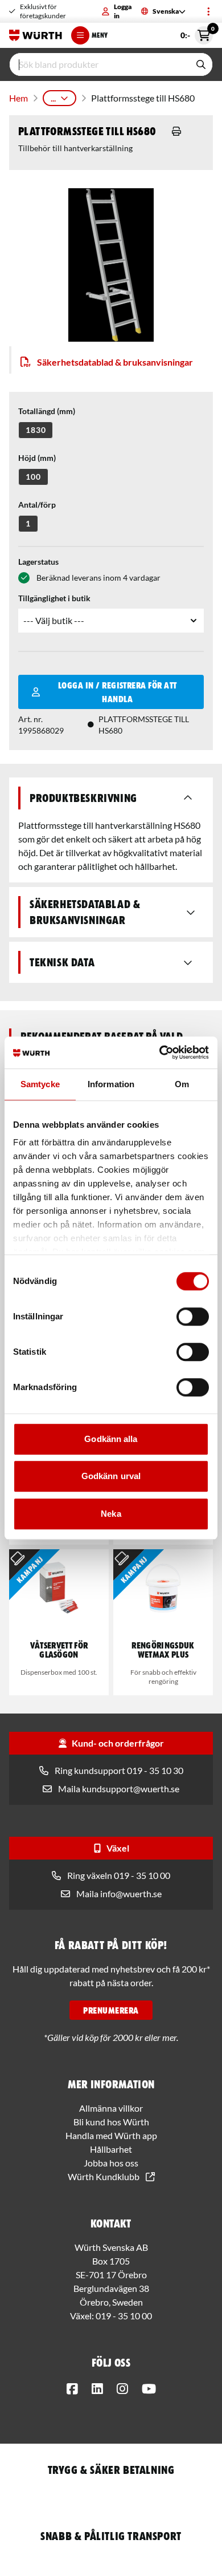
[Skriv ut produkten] (176, 131)
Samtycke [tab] (40, 1084)
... (53, 98)
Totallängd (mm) (47, 411)
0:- (197, 33)
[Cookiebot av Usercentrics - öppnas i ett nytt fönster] (160, 1052)
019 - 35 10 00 (124, 2316)
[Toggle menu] (208, 11)
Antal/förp (37, 505)
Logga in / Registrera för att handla (118, 692)
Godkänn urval (111, 1476)
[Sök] (201, 64)
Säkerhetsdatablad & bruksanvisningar (115, 362)
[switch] (193, 1317)
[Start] (36, 35)
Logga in (123, 11)
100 (33, 477)
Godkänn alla (111, 1439)
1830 (36, 430)
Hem (18, 98)
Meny (100, 35)
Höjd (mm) (37, 458)
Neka (111, 1514)
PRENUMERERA (111, 2010)
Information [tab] (111, 1084)
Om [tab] (182, 1084)
